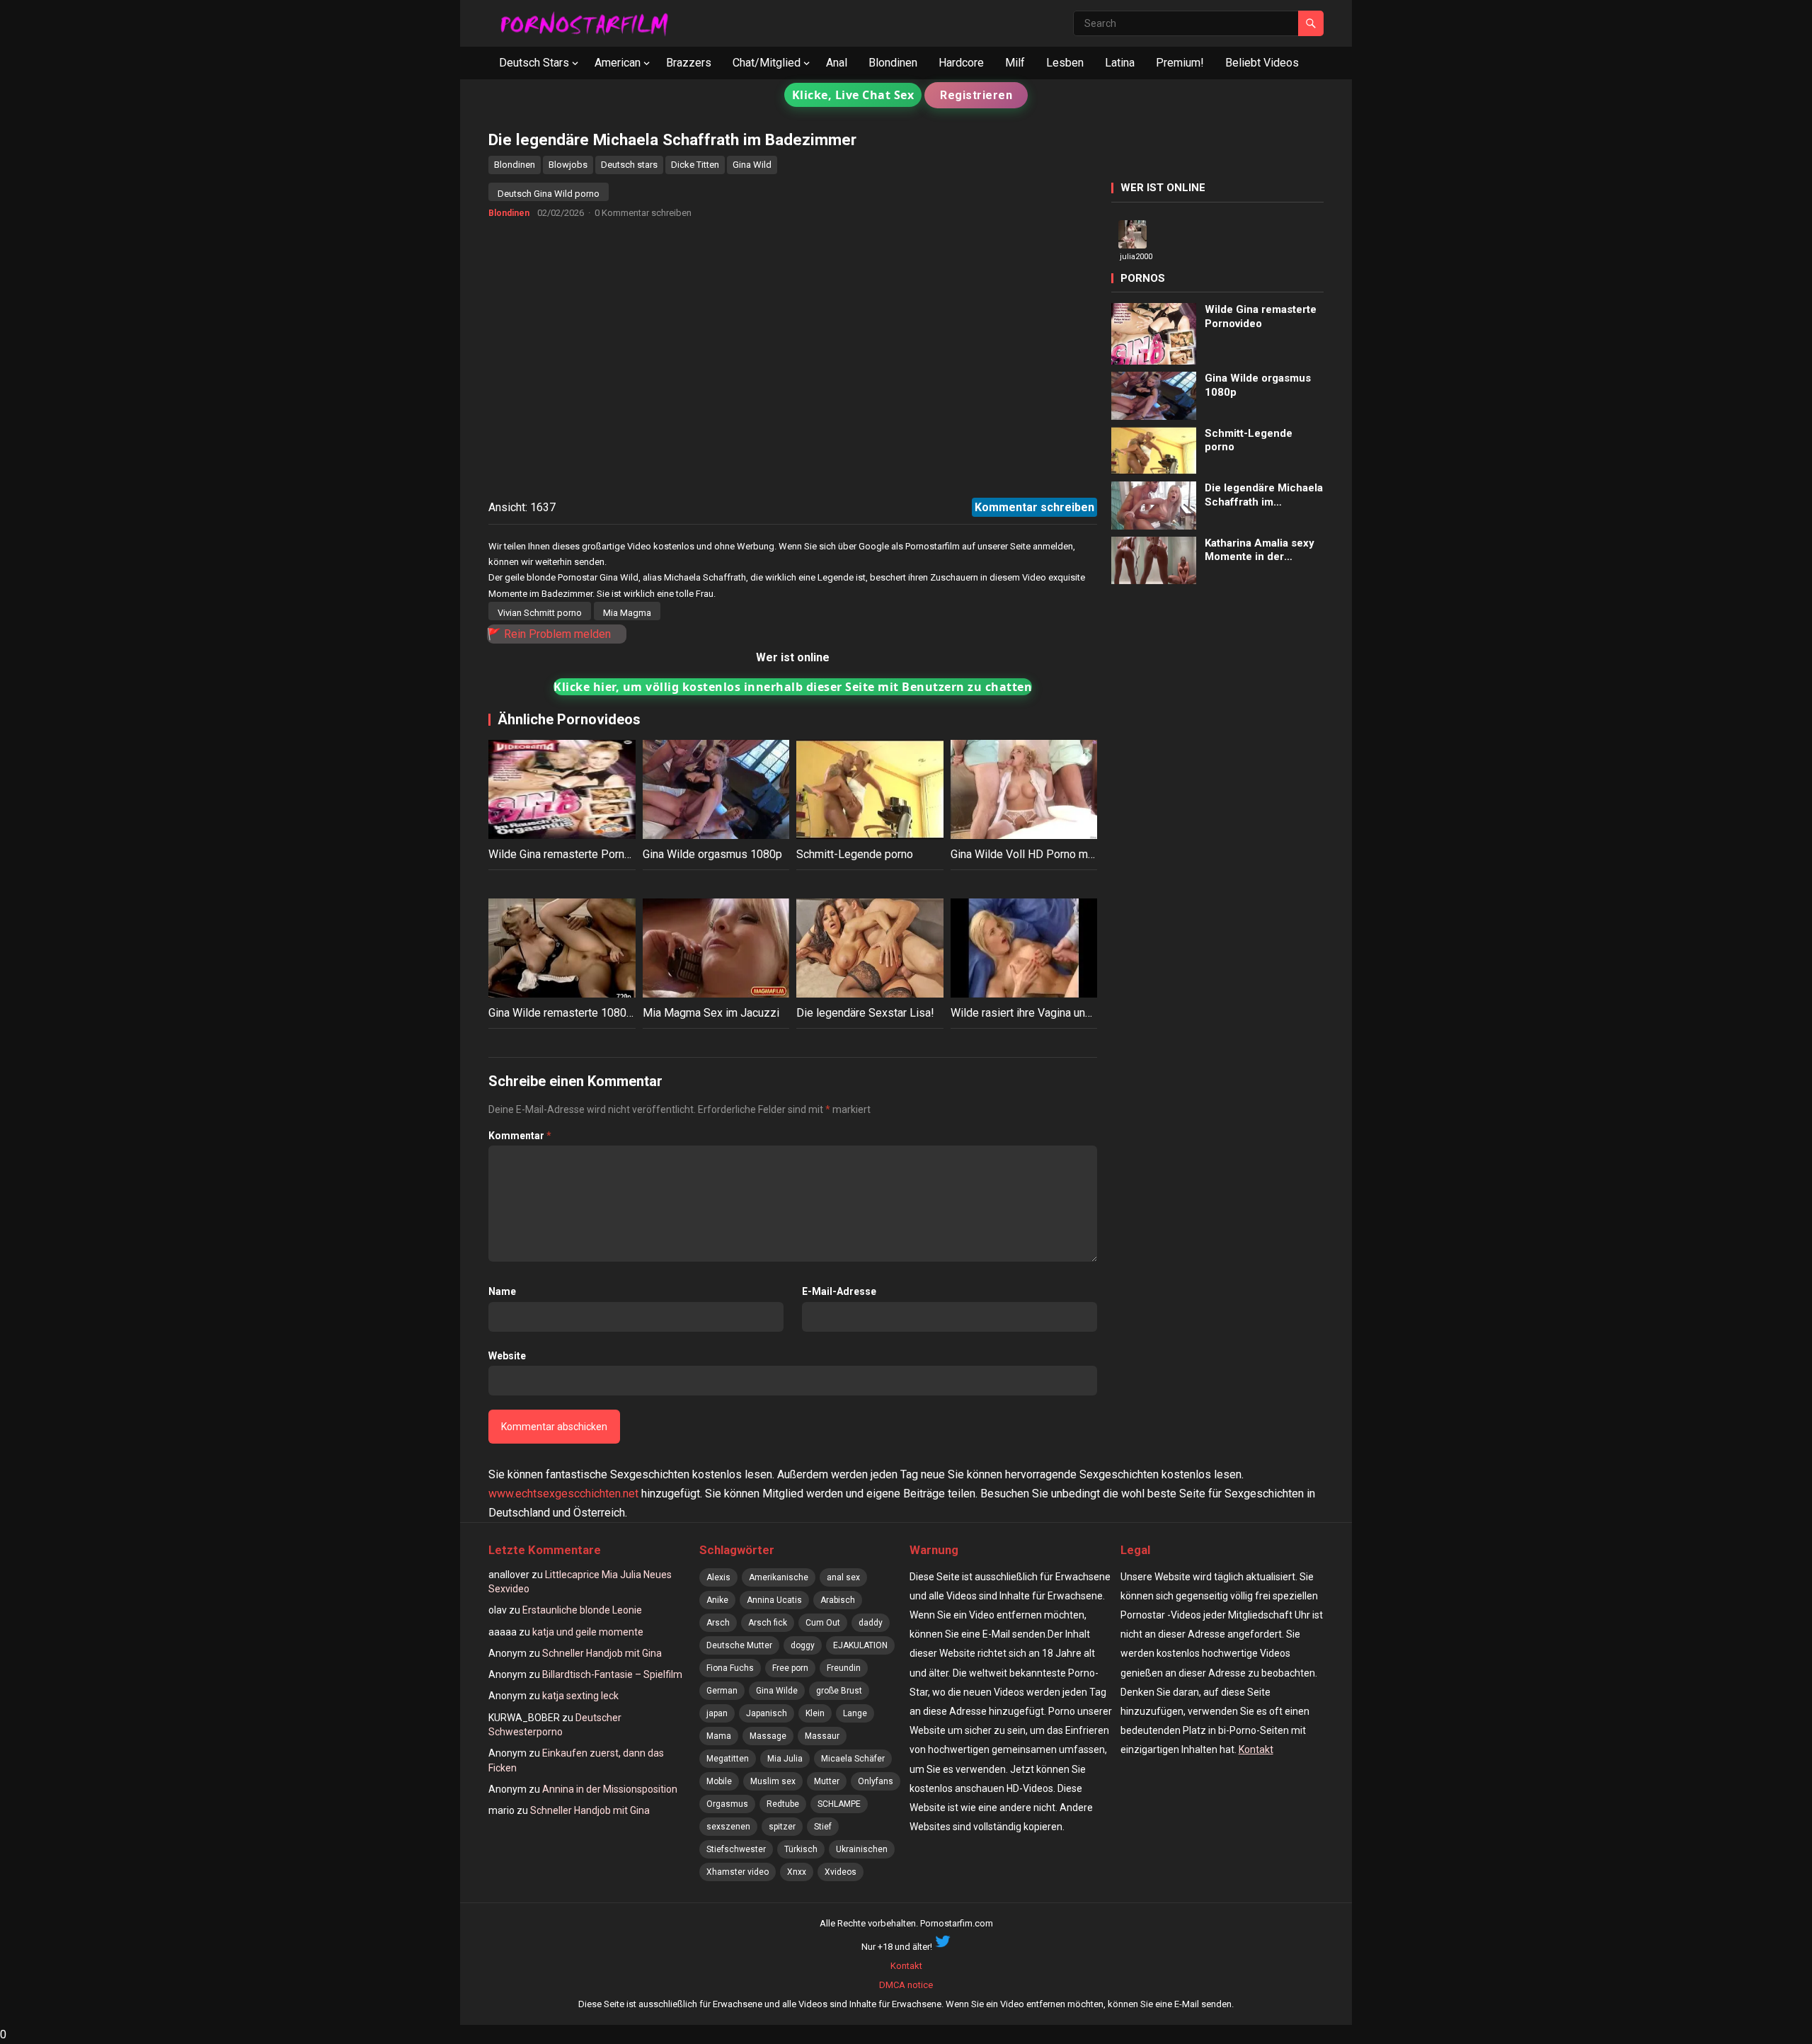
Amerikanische (779, 1577)
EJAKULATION (860, 1645)
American (618, 63)
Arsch (718, 1623)
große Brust (839, 1691)
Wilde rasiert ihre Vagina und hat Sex (1041, 1013)
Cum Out (823, 1623)
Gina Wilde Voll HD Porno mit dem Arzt (1047, 854)
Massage (768, 1736)
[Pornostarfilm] (590, 23)
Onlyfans (876, 1781)
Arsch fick (768, 1623)
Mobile (719, 1781)
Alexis (718, 1577)
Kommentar (520, 1136)
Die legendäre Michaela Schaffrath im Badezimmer (1264, 495)
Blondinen (893, 63)
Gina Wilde (777, 1691)
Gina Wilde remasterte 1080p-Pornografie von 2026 (616, 1013)
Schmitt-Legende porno (855, 854)
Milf (1015, 63)
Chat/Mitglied (767, 63)
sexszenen (728, 1827)
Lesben (1065, 63)
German (722, 1691)
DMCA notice (906, 1985)
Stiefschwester (736, 1849)
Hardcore (961, 63)
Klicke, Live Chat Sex (853, 95)
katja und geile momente (588, 1632)
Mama (719, 1736)
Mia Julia (785, 1759)
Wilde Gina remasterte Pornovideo (573, 854)
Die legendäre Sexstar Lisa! (865, 1013)
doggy (803, 1645)
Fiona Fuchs (730, 1668)
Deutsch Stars (534, 63)
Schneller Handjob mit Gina (602, 1653)
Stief (823, 1827)
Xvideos (841, 1872)
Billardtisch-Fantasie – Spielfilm (612, 1674)
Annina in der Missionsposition (610, 1789)
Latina (1120, 63)
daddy (871, 1623)
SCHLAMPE (839, 1804)
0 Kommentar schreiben (643, 213)
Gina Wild (752, 165)
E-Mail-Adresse (839, 1291)
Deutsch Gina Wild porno (549, 194)
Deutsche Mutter (739, 1645)
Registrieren (976, 95)
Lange (855, 1713)
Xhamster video (738, 1872)
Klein (815, 1713)
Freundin (844, 1668)
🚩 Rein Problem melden (549, 634)
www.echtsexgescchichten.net (563, 1494)
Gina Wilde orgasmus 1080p (712, 854)
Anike (717, 1600)
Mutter (827, 1781)
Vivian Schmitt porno (540, 613)
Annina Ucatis (774, 1600)
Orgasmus (727, 1804)
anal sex (843, 1577)
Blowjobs (568, 165)
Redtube (783, 1804)
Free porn (790, 1668)
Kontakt (1256, 1749)
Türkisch (801, 1849)
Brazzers (689, 63)
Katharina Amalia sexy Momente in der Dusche (1260, 550)
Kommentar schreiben (1034, 507)
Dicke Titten (695, 165)
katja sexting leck (580, 1696)
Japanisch (767, 1713)
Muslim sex (773, 1781)
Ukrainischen (862, 1849)
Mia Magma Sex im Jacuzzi (711, 1013)
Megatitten (728, 1759)
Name (502, 1291)
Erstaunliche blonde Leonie (582, 1610)
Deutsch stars (629, 165)
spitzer (782, 1827)
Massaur (822, 1736)
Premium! (1180, 63)
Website (507, 1356)
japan (717, 1713)
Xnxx (797, 1872)
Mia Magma (627, 613)
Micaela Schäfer (853, 1759)
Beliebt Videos (1262, 63)
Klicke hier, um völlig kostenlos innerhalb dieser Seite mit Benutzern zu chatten (793, 687)
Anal (837, 63)
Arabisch (838, 1600)
